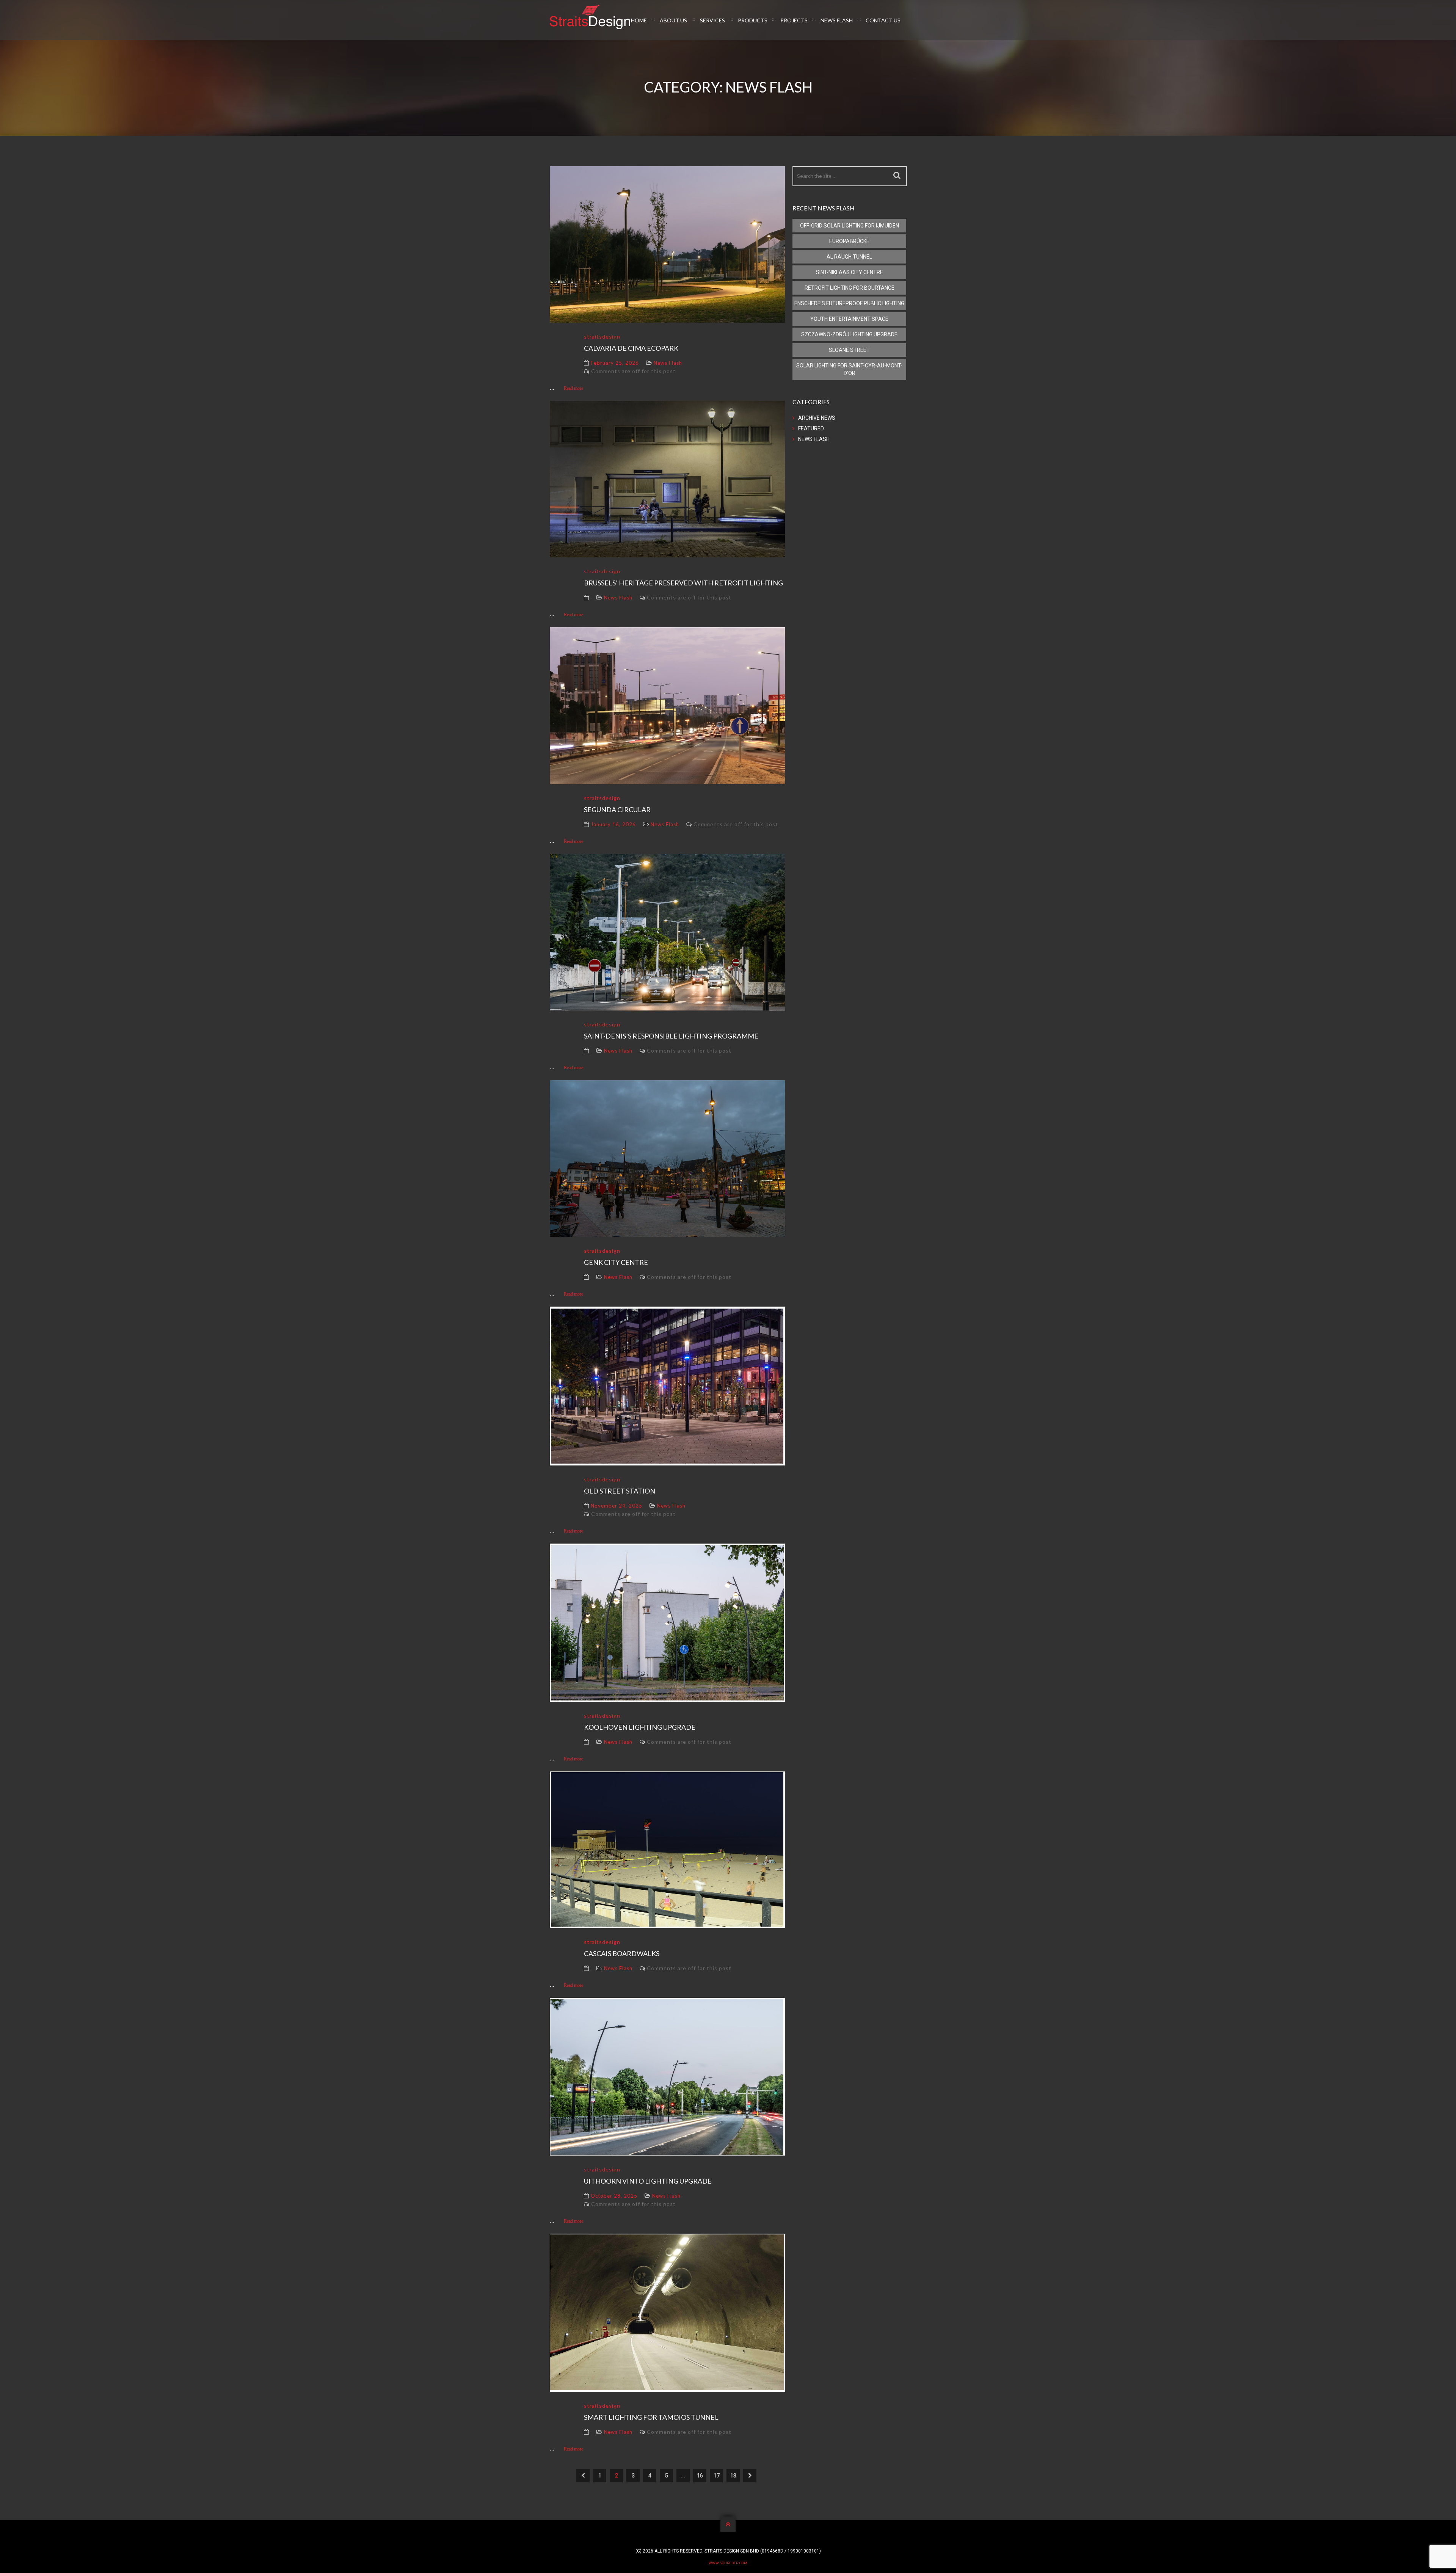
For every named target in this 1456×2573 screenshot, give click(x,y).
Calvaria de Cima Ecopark (631, 348)
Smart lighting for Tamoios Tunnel (651, 2417)
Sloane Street (849, 350)
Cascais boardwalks (622, 1953)
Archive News (817, 418)
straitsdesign (602, 337)
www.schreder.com (728, 2563)
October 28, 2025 (614, 2196)
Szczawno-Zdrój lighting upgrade (849, 334)
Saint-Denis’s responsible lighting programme (671, 1036)
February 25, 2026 (615, 363)
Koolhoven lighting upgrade (640, 1727)
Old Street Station (620, 1491)
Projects (794, 20)
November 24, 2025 (617, 1506)
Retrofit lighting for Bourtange (850, 288)
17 (717, 2476)
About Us (673, 20)
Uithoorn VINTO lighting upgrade (648, 2181)
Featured (811, 428)
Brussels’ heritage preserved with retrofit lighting (683, 583)
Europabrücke (849, 241)
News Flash (837, 20)
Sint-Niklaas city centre (850, 272)
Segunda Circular (617, 810)
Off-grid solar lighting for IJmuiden (850, 226)
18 (733, 2476)
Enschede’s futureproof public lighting (849, 303)
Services (712, 20)
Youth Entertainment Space (849, 319)
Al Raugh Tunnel (849, 257)
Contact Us (883, 20)
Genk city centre (616, 1262)
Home (639, 20)
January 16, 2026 (613, 824)
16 (700, 2476)
